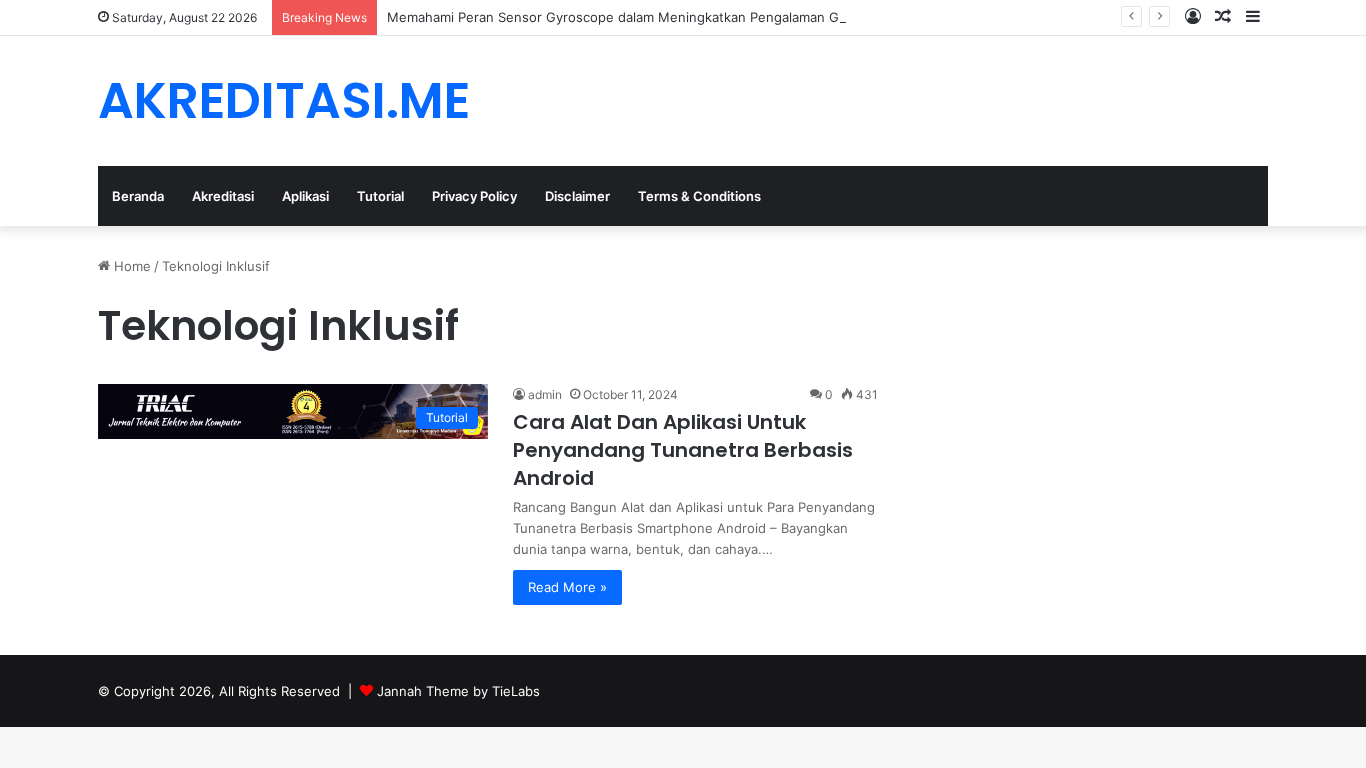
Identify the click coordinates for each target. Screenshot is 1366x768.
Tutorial (380, 196)
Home (130, 266)
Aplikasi (305, 196)
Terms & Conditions (699, 196)
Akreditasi (223, 196)
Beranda (138, 196)
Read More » (567, 587)
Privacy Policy (474, 196)
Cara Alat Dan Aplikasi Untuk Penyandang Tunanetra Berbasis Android (683, 450)
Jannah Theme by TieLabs (458, 691)
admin (545, 394)
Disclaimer (577, 196)
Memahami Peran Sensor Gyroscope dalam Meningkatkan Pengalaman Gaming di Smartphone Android (705, 17)
